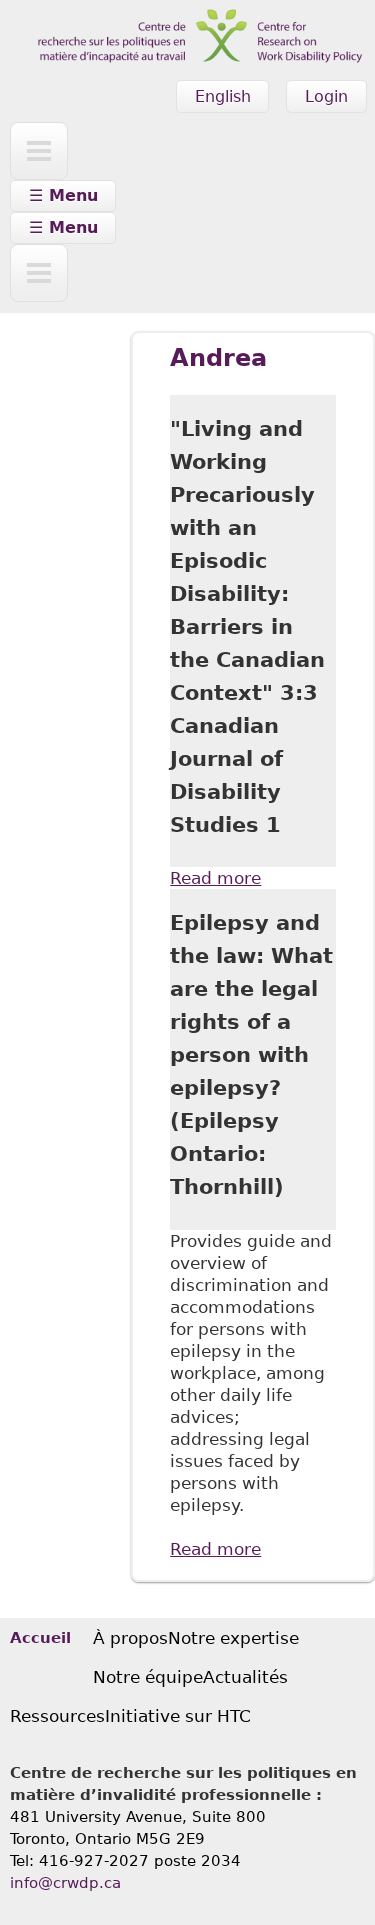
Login (326, 96)
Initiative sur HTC (178, 1716)
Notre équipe (148, 1677)
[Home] (187, 11)
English (223, 96)
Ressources (57, 1716)
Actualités (245, 1677)
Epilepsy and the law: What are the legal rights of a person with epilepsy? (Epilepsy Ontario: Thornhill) (251, 1055)
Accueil (40, 1639)
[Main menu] (39, 151)
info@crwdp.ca (65, 1883)
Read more (215, 878)
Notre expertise (233, 1638)
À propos (130, 1638)
